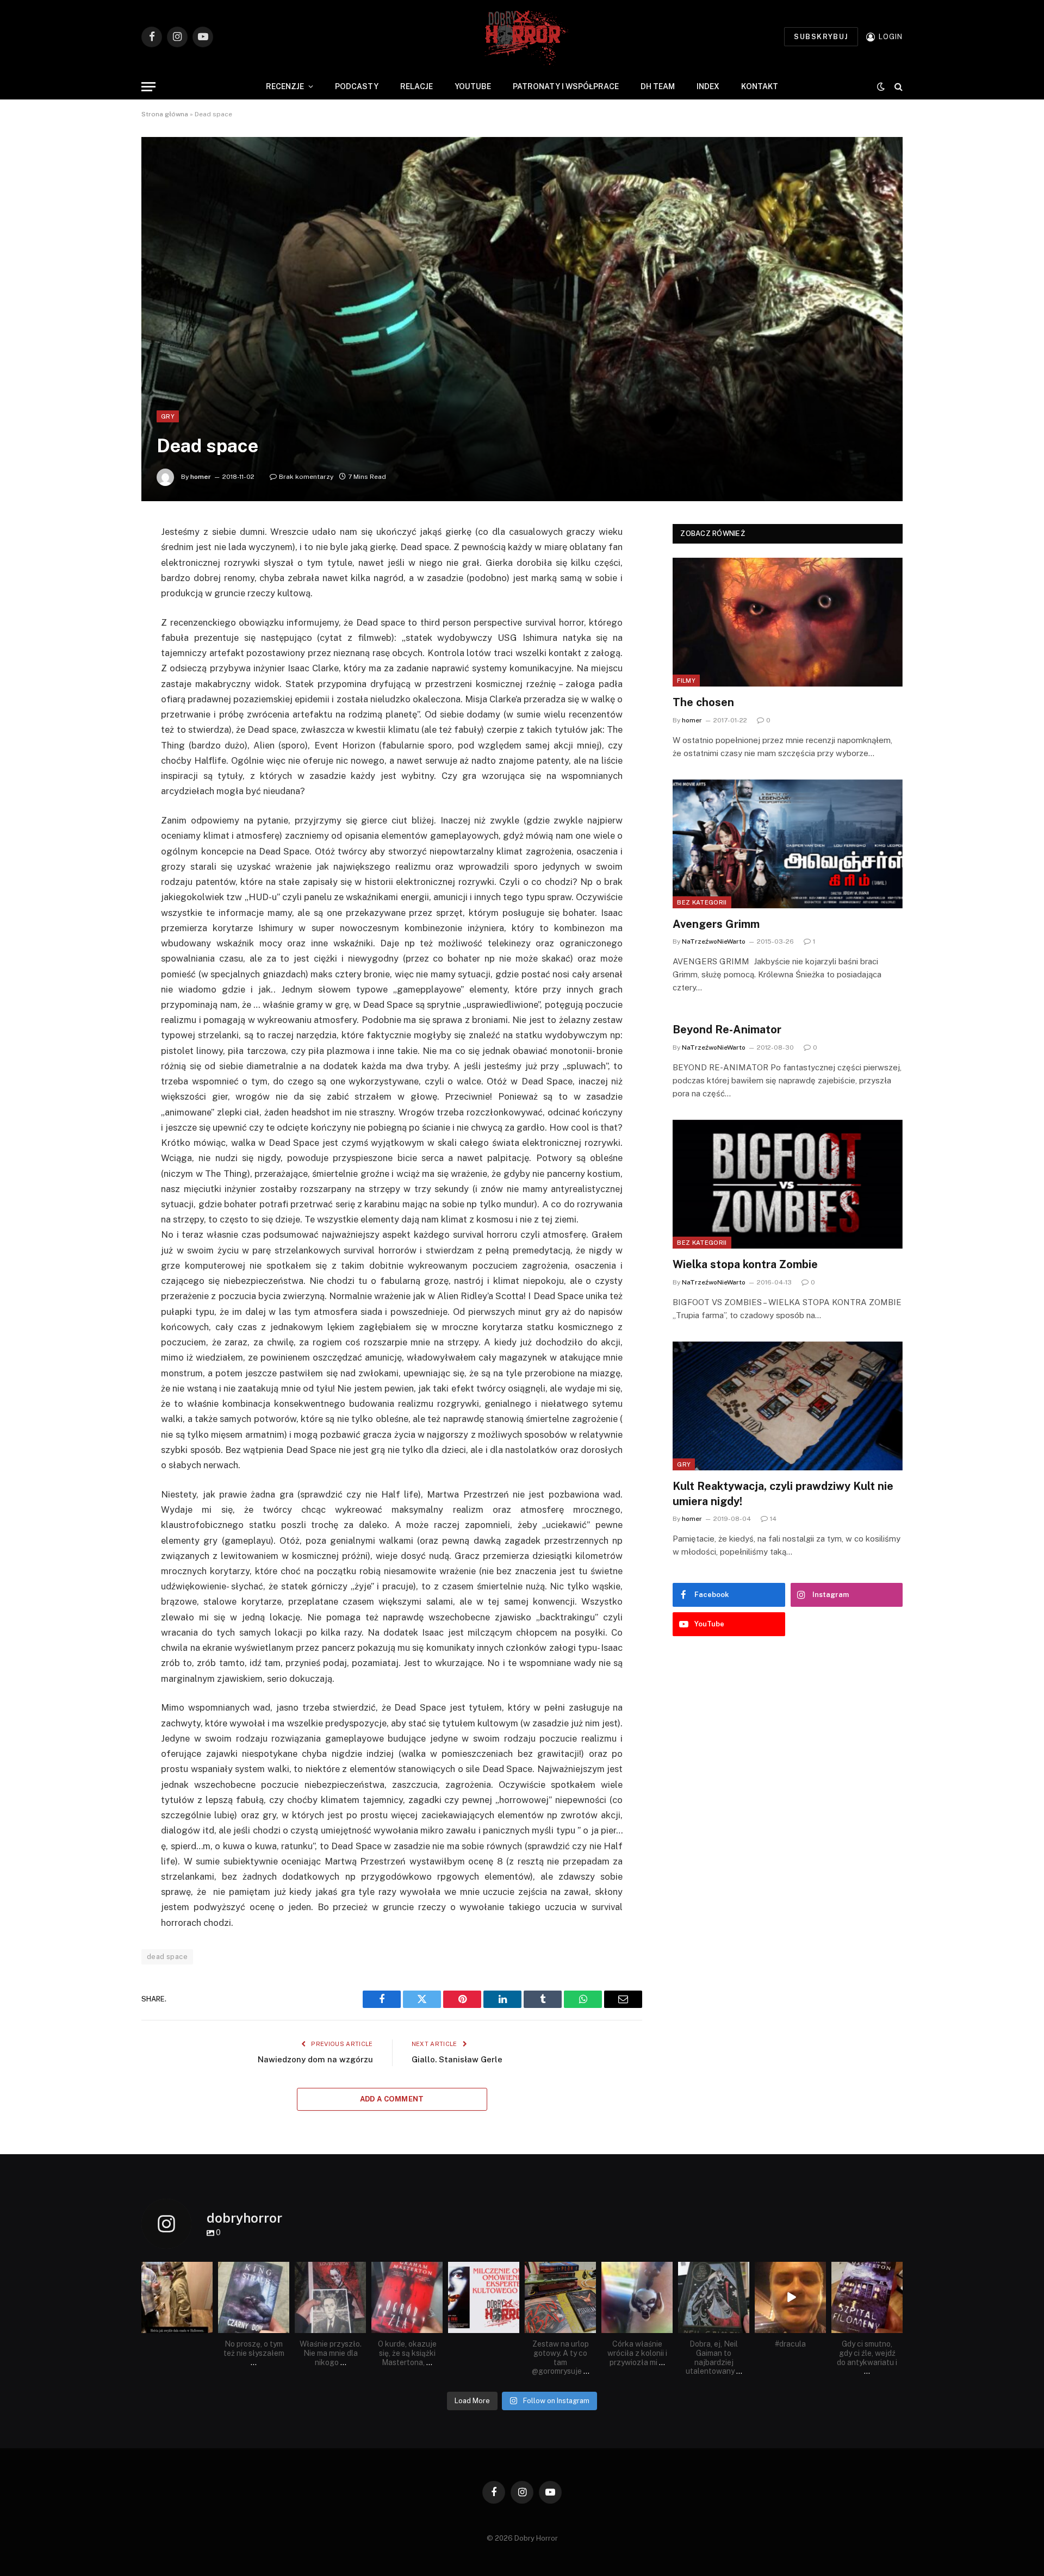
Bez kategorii (702, 902)
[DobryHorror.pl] (522, 37)
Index (708, 86)
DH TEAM (658, 86)
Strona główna (165, 114)
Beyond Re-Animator (727, 1030)
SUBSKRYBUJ (821, 37)
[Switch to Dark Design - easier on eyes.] (881, 86)
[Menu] (148, 87)
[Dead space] (522, 319)
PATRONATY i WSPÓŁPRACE (566, 86)
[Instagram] (206, 2326)
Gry (168, 416)
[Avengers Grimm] (788, 844)
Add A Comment (392, 2099)
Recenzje (285, 86)
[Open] (177, 2297)
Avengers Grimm (716, 924)
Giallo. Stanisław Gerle (457, 2059)
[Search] (897, 87)
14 (773, 1519)
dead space (167, 1957)
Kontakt (760, 86)
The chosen (703, 702)
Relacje (417, 86)
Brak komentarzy (306, 477)
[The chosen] (788, 622)
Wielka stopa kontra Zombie (745, 1264)
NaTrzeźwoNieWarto (714, 941)
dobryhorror (176, 2271)
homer (201, 477)
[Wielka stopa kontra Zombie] (788, 1184)
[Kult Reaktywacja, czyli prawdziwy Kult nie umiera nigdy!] (788, 1406)
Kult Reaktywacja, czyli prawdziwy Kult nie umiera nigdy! (783, 1493)
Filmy (686, 681)
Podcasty (357, 86)
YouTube (473, 86)
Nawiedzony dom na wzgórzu (315, 2059)
